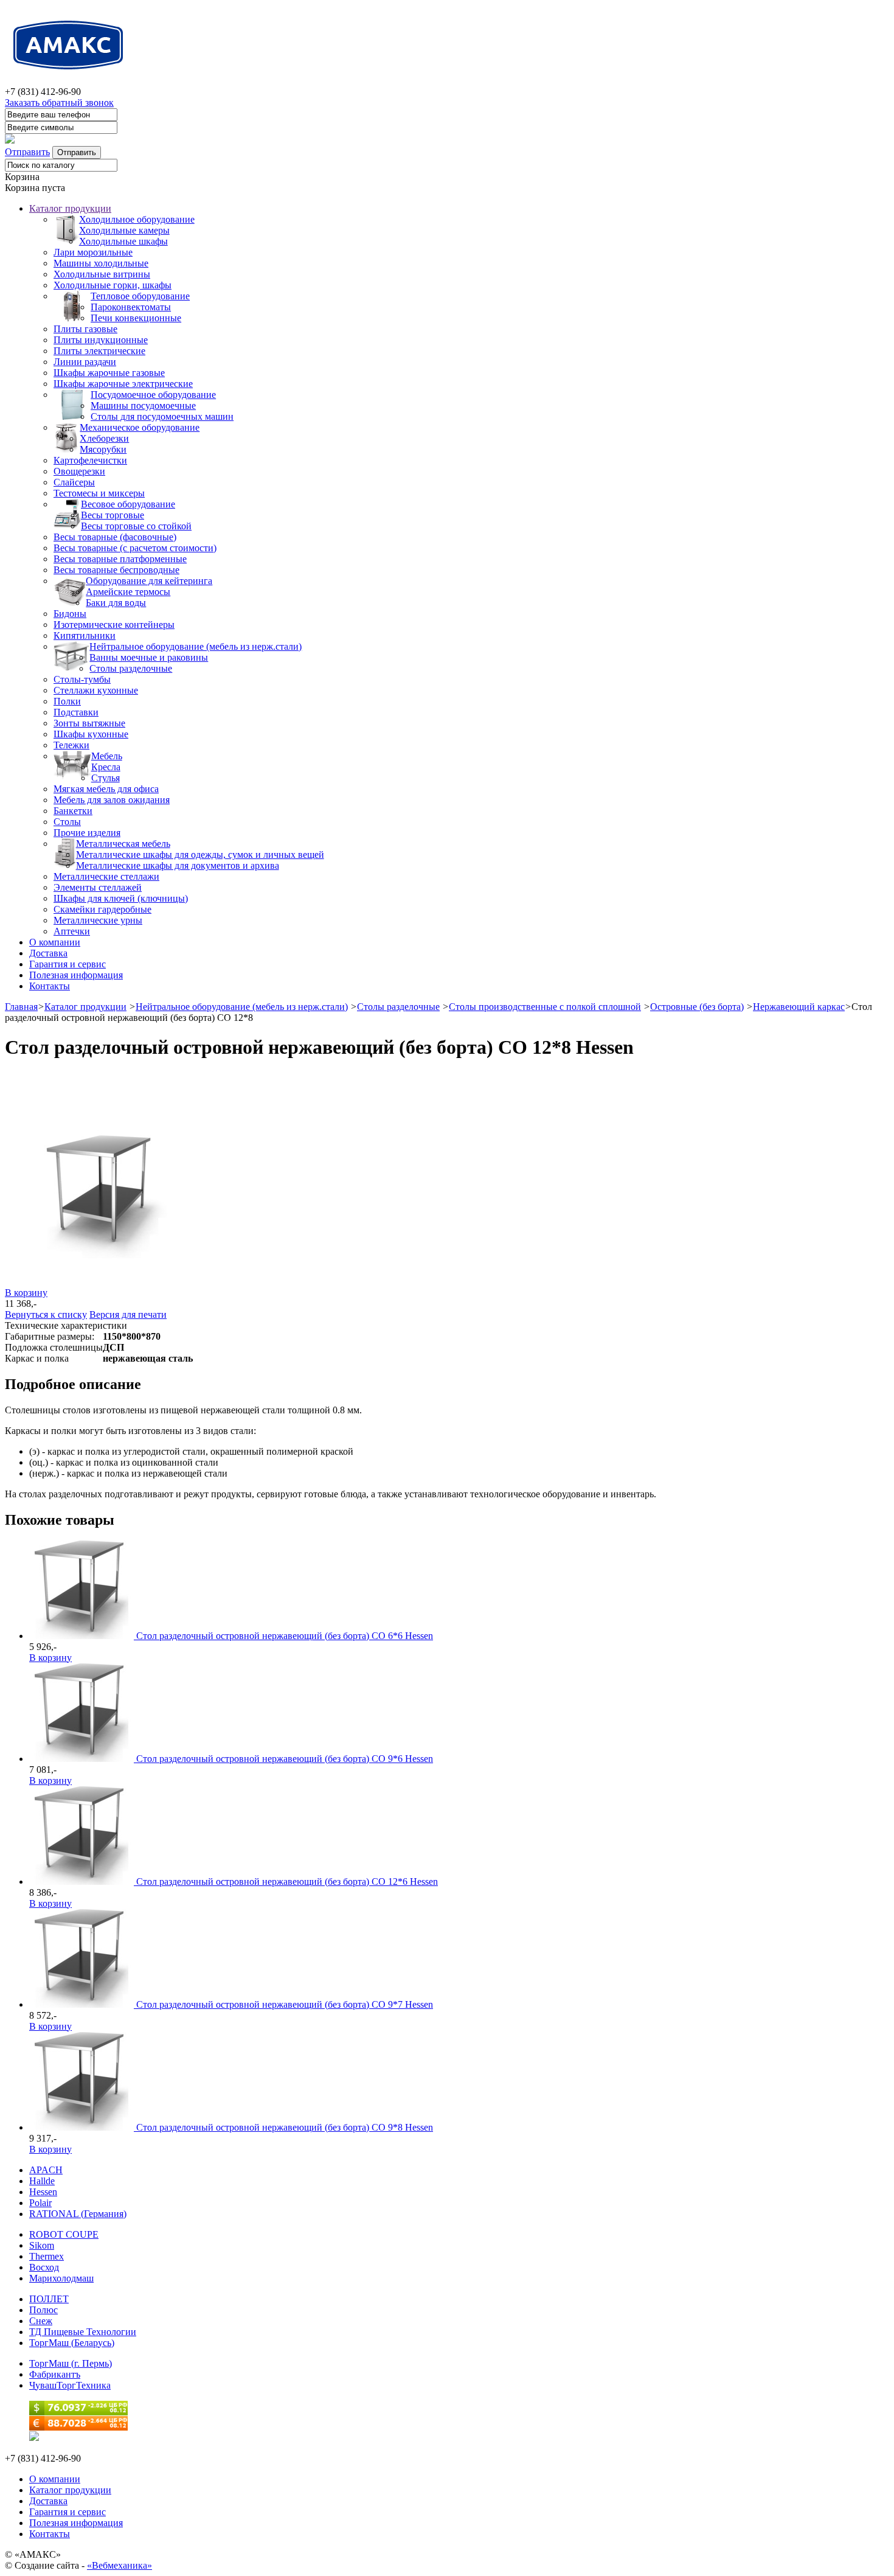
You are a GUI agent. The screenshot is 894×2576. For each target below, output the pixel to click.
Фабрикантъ (55, 2374)
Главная (21, 1007)
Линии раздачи (85, 362)
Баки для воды (116, 603)
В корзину (26, 1293)
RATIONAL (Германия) (78, 2214)
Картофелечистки (90, 460)
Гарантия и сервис (68, 964)
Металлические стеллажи (106, 876)
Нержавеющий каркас (799, 1007)
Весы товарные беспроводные (116, 570)
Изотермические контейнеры (114, 625)
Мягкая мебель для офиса (106, 789)
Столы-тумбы (82, 679)
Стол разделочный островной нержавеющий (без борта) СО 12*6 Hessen (287, 1882)
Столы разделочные (131, 668)
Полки (67, 701)
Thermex (47, 2256)
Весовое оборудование (128, 504)
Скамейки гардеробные (102, 909)
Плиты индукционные (101, 340)
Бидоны (70, 614)
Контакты (50, 986)
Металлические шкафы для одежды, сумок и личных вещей (200, 855)
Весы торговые (113, 515)
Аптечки (72, 931)
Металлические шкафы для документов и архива (178, 865)
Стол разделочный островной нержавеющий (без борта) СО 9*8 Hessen (285, 2127)
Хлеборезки (104, 438)
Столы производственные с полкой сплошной (545, 1007)
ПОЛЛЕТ (49, 2299)
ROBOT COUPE (64, 2234)
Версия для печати (128, 1314)
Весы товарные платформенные (120, 559)
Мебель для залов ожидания (112, 800)
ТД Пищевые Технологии (83, 2332)
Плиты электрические (99, 351)
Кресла (106, 767)
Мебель (107, 756)
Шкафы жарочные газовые (109, 373)
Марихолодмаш (61, 2278)
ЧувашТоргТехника (70, 2385)
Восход (44, 2267)
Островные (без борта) (697, 1007)
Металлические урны (98, 920)
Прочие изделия (87, 833)
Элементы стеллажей (98, 887)
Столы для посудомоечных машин (162, 416)
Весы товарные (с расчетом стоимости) (135, 548)
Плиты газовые (85, 329)
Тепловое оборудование (140, 296)
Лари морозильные (93, 252)
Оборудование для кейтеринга (149, 581)
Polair (40, 2203)
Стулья (106, 778)
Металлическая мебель (123, 844)
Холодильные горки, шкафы (113, 285)
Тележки (71, 745)
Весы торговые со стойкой (136, 526)
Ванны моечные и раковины (149, 657)
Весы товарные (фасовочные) (115, 537)
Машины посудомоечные (143, 406)
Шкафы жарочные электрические (123, 384)
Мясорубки (103, 449)
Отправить (27, 152)
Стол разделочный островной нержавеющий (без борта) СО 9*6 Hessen (285, 1759)
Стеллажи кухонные (96, 690)
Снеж (41, 2321)
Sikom (42, 2245)
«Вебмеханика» (120, 2565)
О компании (55, 942)
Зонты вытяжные (89, 723)
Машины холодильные (101, 263)
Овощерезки (79, 471)
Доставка (48, 953)
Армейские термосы (128, 592)
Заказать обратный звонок (59, 103)
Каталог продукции (70, 208)
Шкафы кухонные (91, 734)
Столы (67, 822)
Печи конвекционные (136, 318)
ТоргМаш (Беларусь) (72, 2343)
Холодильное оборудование (137, 219)
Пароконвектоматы (131, 307)
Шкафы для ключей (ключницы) (121, 898)
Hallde (42, 2181)
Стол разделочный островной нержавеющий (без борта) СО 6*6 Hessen (285, 1636)
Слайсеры (74, 482)
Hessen (43, 2192)
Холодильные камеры (124, 230)
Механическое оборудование (140, 427)
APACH (46, 2170)
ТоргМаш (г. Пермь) (71, 2363)
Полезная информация (76, 975)
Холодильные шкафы (123, 241)
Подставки (76, 712)
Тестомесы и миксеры (99, 493)
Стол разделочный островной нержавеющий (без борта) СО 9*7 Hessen (285, 2004)
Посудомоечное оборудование (153, 395)
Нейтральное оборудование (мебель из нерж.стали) (196, 646)
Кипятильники (85, 635)
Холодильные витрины (102, 274)
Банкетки (73, 811)
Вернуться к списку (46, 1314)
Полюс (43, 2310)
